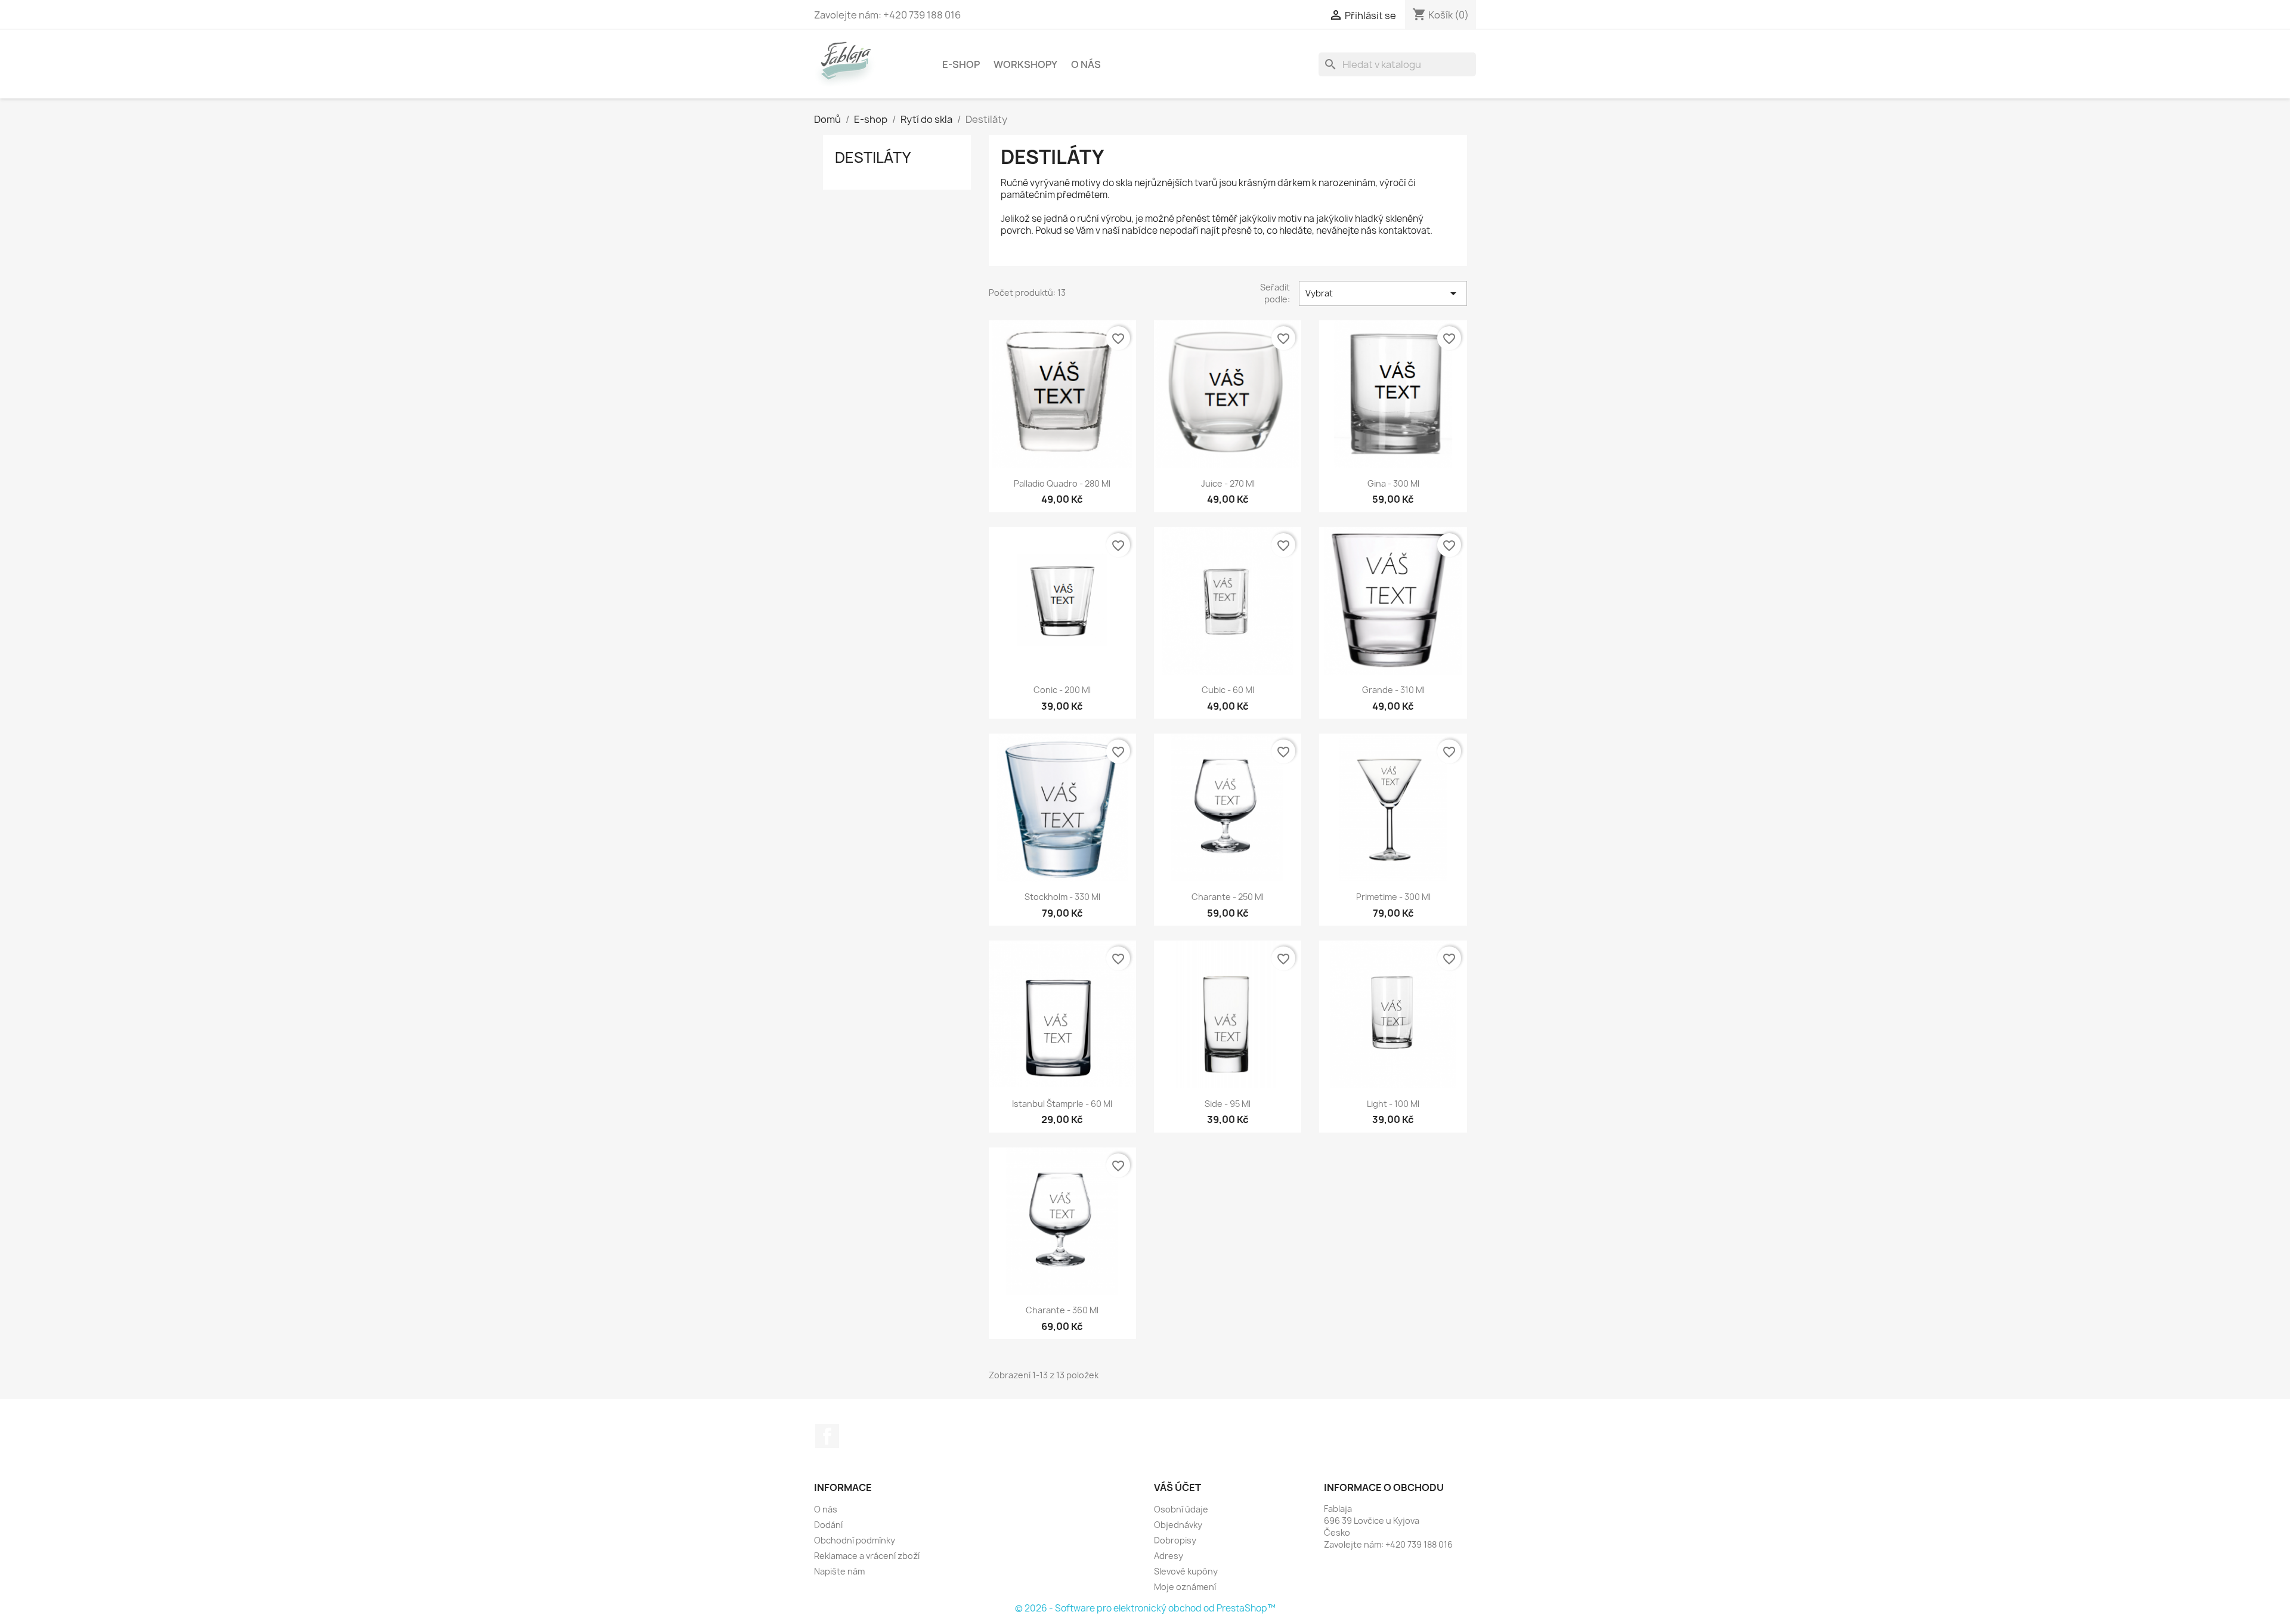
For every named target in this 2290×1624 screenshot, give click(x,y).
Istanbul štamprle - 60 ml (1062, 1104)
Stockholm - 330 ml (1062, 897)
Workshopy (1025, 64)
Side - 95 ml (1228, 1104)
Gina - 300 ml (1393, 483)
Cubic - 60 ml (1228, 690)
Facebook (827, 1436)
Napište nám (839, 1571)
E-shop (961, 64)
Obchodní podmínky (855, 1540)
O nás (1086, 64)
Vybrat (1383, 293)
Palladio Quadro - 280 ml (1062, 483)
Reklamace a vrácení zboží (867, 1556)
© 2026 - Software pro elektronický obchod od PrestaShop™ (1145, 1608)
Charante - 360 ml (1062, 1310)
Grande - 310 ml (1393, 690)
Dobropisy (1175, 1540)
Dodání (828, 1525)
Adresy (1169, 1556)
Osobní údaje (1181, 1509)
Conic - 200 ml (1062, 690)
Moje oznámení (1185, 1587)
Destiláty (873, 157)
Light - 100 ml (1393, 1104)
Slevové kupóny (1186, 1571)
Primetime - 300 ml (1393, 897)
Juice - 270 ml (1228, 483)
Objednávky (1178, 1525)
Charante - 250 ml (1228, 897)
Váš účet (1178, 1487)
